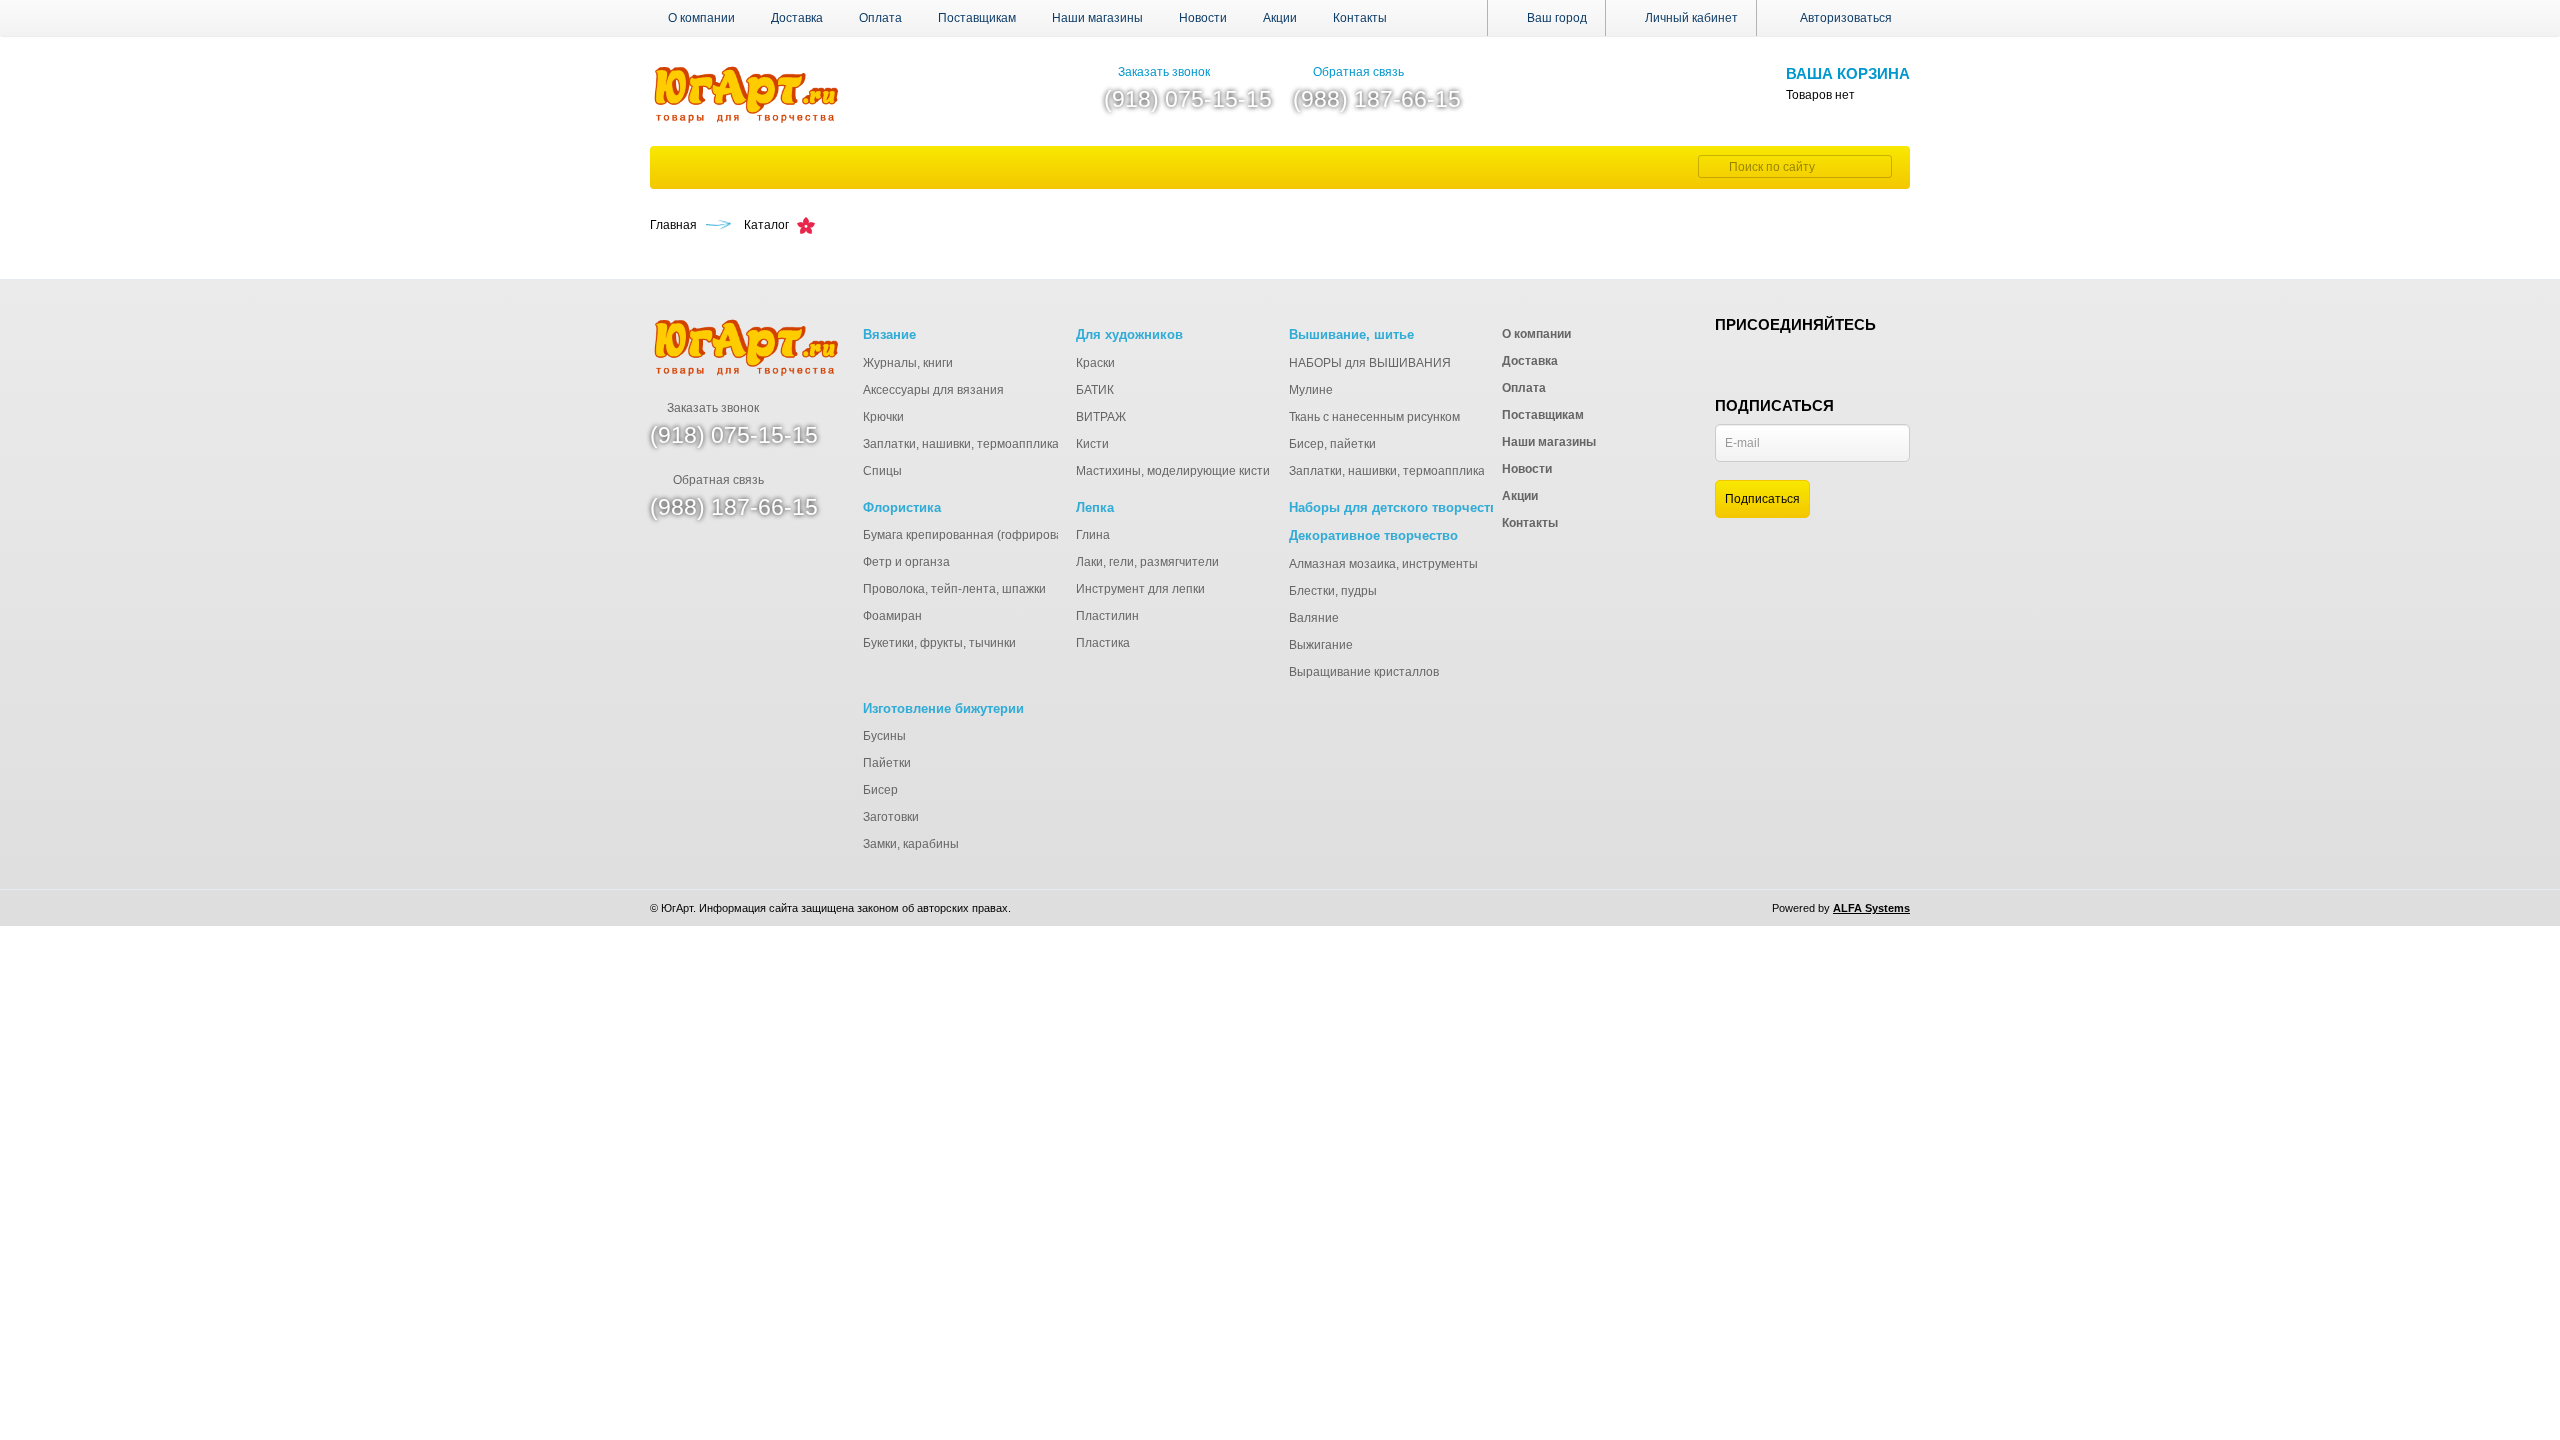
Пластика (1103, 643)
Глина (1093, 535)
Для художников (1129, 334)
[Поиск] (1711, 166)
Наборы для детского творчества (1397, 507)
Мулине (1311, 390)
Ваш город (1555, 18)
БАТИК (1095, 390)
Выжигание (1321, 645)
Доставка (797, 18)
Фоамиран (892, 616)
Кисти (1092, 444)
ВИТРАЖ (1101, 417)
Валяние (1314, 618)
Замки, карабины (911, 844)
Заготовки (891, 817)
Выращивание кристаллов (1364, 672)
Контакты (1360, 18)
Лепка (1095, 507)
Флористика (902, 507)
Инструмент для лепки (1140, 589)
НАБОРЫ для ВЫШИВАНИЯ (1370, 363)
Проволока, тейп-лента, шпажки (954, 589)
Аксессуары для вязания (933, 390)
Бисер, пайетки (1332, 444)
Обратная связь (1358, 72)
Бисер (880, 790)
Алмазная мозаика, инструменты (1383, 564)
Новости (1203, 18)
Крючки (883, 417)
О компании (701, 18)
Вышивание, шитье (1351, 334)
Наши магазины (1097, 18)
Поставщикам (977, 18)
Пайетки (887, 763)
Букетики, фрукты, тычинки (939, 643)
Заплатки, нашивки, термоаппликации (971, 444)
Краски (1095, 363)
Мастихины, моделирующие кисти (1173, 471)
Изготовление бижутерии (943, 708)
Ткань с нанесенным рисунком (1374, 417)
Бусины (884, 736)
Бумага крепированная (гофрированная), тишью (1001, 535)
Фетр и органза (906, 562)
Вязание (889, 334)
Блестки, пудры (1333, 591)
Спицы (882, 471)
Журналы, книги (908, 363)
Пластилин (1107, 616)
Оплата (880, 18)
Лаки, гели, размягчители (1147, 562)
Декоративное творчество (1373, 535)
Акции (1280, 18)
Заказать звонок (1164, 72)
